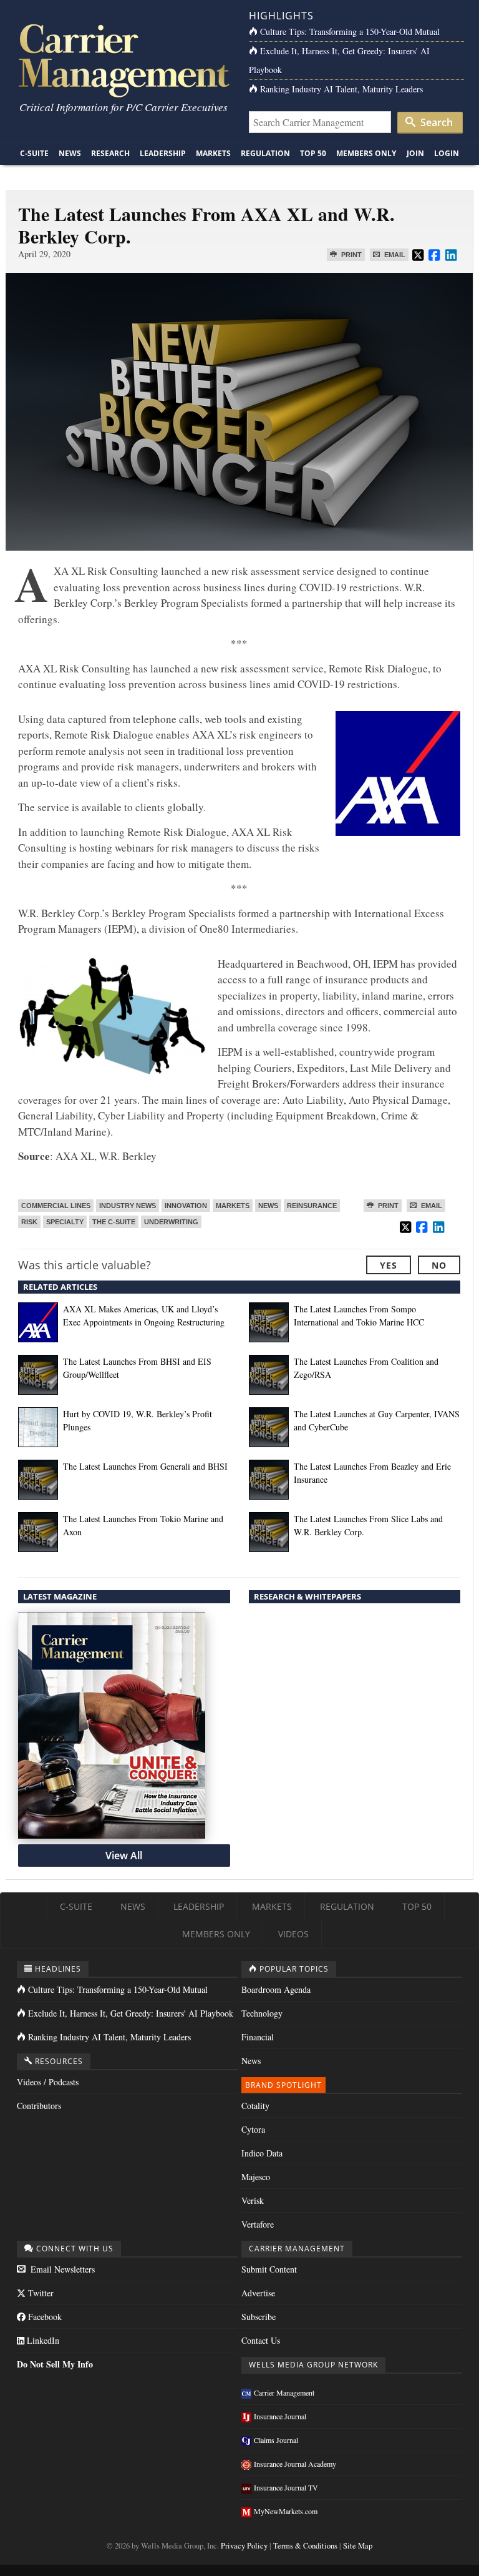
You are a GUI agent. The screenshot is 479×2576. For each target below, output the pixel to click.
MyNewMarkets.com (286, 2511)
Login (447, 153)
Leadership (163, 153)
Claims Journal (276, 2440)
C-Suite (34, 153)
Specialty (65, 1222)
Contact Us (261, 2340)
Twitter (40, 2293)
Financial (258, 2037)
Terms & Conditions (305, 2546)
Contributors (39, 2106)
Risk (29, 1222)
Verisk (253, 2200)
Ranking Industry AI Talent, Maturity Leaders (341, 89)
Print (351, 255)
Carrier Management (284, 2392)
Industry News (128, 1206)
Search (435, 122)
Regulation (265, 153)
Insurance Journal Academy (295, 2464)
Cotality (255, 2106)
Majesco (256, 2177)
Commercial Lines (56, 1206)
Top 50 (313, 153)
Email (394, 255)
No (439, 1265)
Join (415, 153)
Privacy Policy (244, 2546)
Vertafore (258, 2224)
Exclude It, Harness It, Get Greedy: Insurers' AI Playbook (131, 2013)
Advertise (258, 2293)
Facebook (44, 2317)
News (70, 153)
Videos (293, 1934)
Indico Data (262, 2153)
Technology (262, 2013)
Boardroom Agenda (276, 1989)
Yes (389, 1265)
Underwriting (171, 1222)
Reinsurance (312, 1206)
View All (124, 1856)
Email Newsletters (61, 2269)
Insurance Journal (280, 2416)
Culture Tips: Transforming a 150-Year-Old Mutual (350, 32)
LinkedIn (42, 2340)
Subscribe (259, 2317)
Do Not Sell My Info (55, 2364)
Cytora (253, 2129)
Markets (213, 153)
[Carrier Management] (123, 60)
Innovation (186, 1206)
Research (110, 153)
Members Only (366, 153)
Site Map (358, 2546)
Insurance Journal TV (286, 2487)
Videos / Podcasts (48, 2082)
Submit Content (269, 2269)
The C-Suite (114, 1222)
